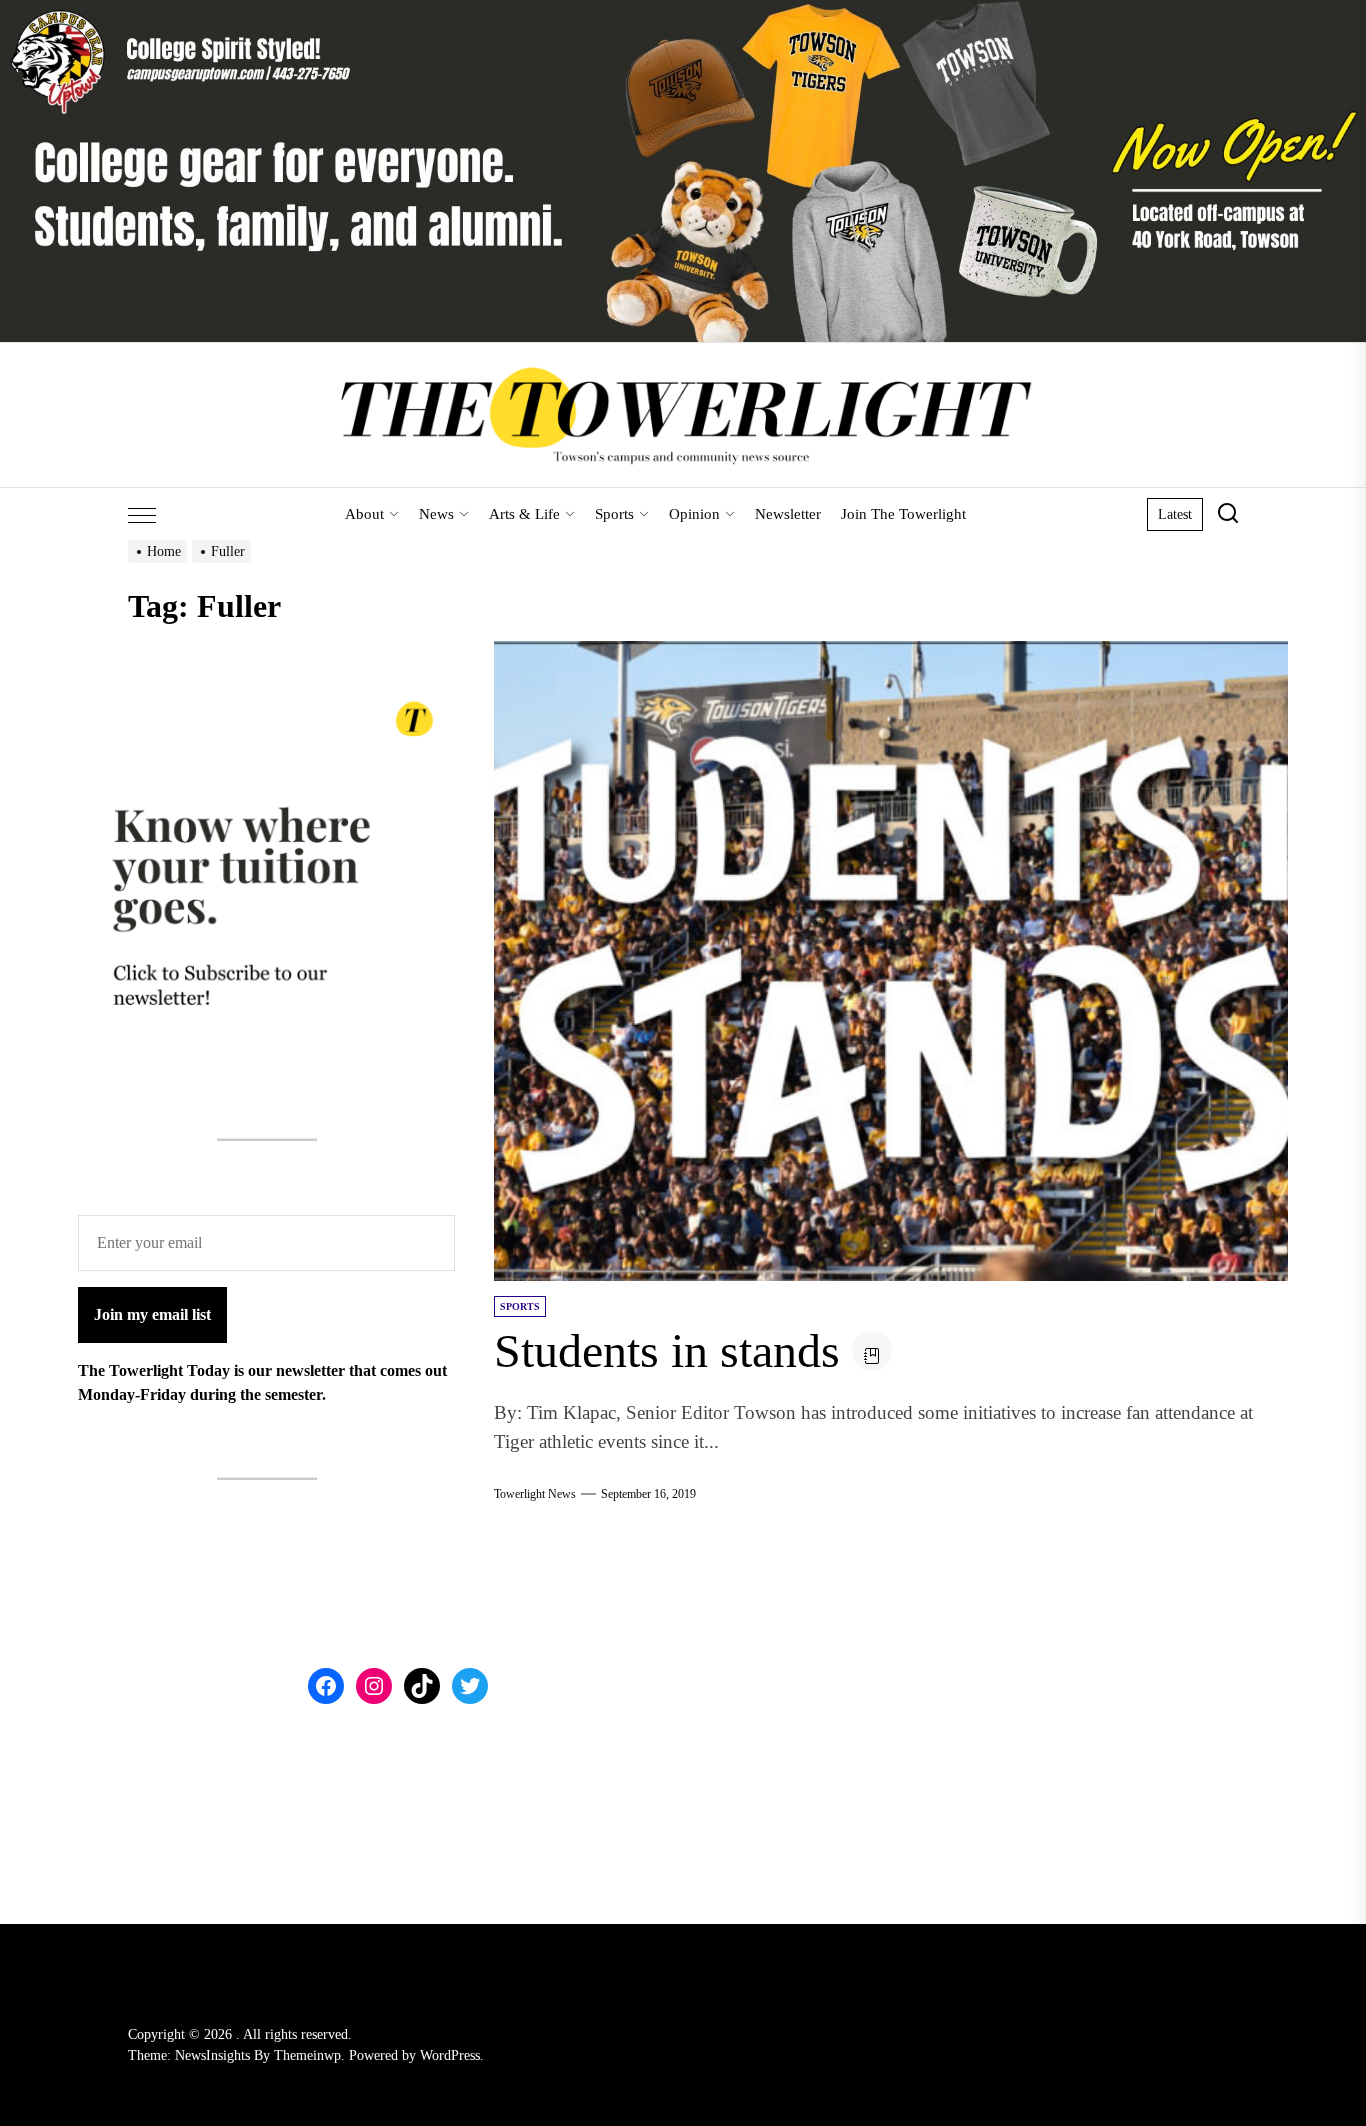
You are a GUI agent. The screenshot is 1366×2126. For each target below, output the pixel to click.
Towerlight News (535, 1494)
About (364, 514)
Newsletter (788, 514)
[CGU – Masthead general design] (683, 11)
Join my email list (152, 1314)
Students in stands (667, 1350)
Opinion (694, 514)
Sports (614, 514)
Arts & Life (524, 514)
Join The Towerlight (903, 514)
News (436, 514)
